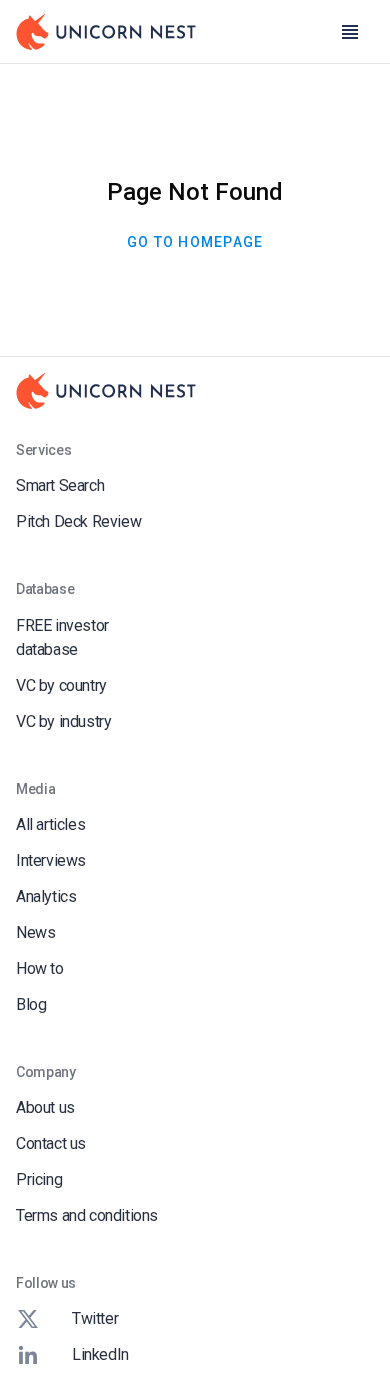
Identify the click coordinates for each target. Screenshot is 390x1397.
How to (40, 968)
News (35, 932)
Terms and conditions (87, 1215)
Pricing (39, 1179)
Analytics (46, 896)
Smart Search (60, 485)
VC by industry (63, 721)
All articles (50, 824)
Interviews (51, 860)
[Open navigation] (350, 32)
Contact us (51, 1143)
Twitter (95, 1318)
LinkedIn (100, 1354)
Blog (31, 1004)
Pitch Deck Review (78, 521)
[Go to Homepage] (106, 32)
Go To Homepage (195, 242)
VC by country (61, 685)
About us (45, 1107)
